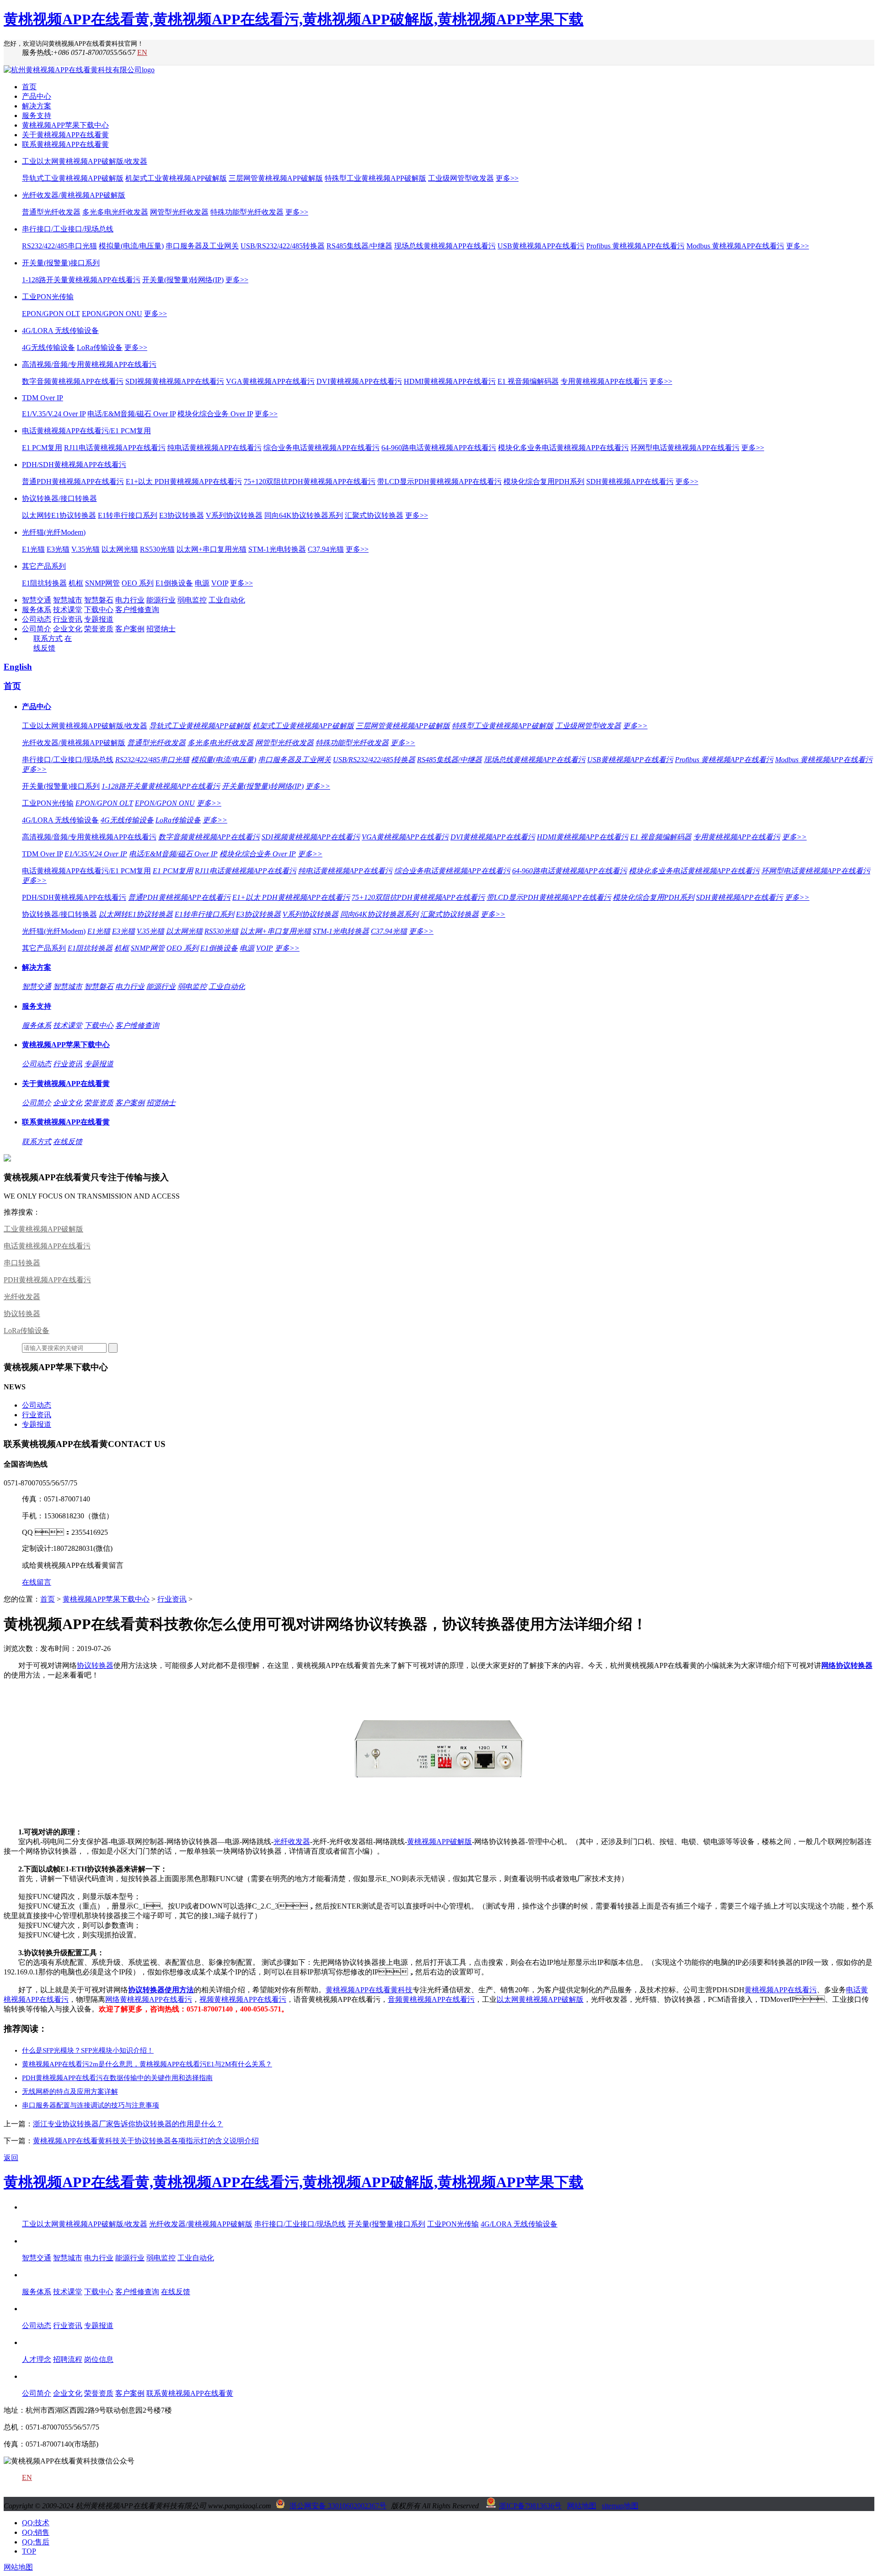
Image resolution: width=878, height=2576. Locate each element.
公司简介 (37, 629)
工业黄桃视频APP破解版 (43, 1229)
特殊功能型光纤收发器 (247, 212)
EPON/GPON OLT (51, 314)
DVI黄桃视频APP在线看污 (359, 381)
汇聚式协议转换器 (374, 515)
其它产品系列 (44, 566)
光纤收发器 (22, 1297)
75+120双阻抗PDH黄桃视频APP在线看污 (310, 481)
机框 (76, 583)
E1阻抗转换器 (44, 583)
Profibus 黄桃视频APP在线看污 (635, 246)
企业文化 (68, 629)
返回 (11, 2158)
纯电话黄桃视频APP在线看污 (214, 448)
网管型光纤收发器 (179, 212)
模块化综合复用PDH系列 (544, 481)
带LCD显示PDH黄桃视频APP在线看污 (439, 481)
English (18, 667)
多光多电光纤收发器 (115, 212)
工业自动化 (227, 600)
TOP (29, 2551)
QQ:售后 (36, 2542)
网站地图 (582, 2506)
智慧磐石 (99, 600)
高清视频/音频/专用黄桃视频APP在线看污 (89, 364)
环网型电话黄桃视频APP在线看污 (685, 448)
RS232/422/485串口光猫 (59, 246)
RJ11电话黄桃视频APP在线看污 (115, 448)
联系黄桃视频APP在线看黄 (65, 144)
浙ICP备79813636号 (530, 2506)
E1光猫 (33, 549)
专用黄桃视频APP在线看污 (604, 381)
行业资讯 (68, 619)
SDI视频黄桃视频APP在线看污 (175, 381)
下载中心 (99, 610)
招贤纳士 (161, 629)
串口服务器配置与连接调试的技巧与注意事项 (91, 2105)
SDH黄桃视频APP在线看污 (630, 481)
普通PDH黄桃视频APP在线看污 (73, 481)
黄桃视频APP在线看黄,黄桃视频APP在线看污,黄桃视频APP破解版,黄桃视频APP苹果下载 (294, 19)
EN (142, 52)
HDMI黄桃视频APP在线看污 (450, 381)
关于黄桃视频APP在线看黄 (65, 135)
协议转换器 (22, 1314)
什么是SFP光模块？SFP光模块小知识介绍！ (88, 2050)
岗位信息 (99, 2359)
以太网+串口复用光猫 (211, 549)
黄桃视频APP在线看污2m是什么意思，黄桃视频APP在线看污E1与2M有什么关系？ (147, 2064)
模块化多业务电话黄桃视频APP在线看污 (563, 448)
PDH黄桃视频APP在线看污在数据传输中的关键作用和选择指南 (117, 2078)
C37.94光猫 (326, 549)
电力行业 (130, 600)
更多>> (507, 178)
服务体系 (37, 610)
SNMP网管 (102, 583)
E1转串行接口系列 (128, 515)
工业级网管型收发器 (461, 178)
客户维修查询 (137, 610)
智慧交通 (37, 600)
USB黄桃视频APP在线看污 (541, 246)
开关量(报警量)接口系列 (61, 263)
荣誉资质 (99, 629)
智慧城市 (68, 600)
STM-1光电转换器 (277, 549)
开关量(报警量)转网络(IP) (183, 280)
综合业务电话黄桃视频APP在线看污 (321, 448)
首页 (29, 87)
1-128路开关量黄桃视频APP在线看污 (81, 280)
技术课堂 (68, 610)
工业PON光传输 (48, 297)
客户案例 (130, 629)
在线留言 (37, 1582)
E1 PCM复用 (42, 448)
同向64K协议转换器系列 (304, 515)
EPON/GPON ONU (112, 314)
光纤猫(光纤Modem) (54, 532)
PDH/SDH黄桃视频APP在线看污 (74, 465)
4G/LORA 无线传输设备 (60, 331)
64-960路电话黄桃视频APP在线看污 (439, 448)
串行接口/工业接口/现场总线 (68, 229)
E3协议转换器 (182, 515)
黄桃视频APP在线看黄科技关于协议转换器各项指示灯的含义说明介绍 (146, 2141)
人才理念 (37, 2359)
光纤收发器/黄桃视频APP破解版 (74, 195)
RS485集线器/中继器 (359, 246)
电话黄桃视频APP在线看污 (47, 1246)
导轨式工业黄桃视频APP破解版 (73, 178)
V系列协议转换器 (234, 515)
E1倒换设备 (174, 583)
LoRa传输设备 (100, 347)
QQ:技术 (36, 2523)
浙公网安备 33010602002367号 (338, 2506)
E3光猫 (58, 549)
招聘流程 (68, 2359)
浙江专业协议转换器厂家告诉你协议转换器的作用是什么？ (128, 2124)
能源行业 (161, 600)
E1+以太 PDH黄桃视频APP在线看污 (184, 481)
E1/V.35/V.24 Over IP (54, 414)
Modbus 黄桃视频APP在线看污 (735, 246)
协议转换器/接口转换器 (59, 498)
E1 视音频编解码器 (528, 381)
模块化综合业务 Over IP (215, 414)
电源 (202, 583)
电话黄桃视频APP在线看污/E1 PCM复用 (86, 431)
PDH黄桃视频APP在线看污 (47, 1280)
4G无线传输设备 (48, 347)
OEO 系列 (138, 583)
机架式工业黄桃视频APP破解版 (176, 178)
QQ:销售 (36, 2532)
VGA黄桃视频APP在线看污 (270, 381)
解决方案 (37, 106)
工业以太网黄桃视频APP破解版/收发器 (85, 161)
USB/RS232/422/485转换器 (283, 246)
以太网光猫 (120, 549)
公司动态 (37, 619)
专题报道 (99, 619)
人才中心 (37, 2342)
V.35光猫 (86, 549)
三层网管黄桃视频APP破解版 (276, 178)
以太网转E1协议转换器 (59, 515)
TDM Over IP (43, 398)
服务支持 (37, 116)
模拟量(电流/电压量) (131, 246)
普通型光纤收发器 (51, 212)
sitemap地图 (620, 2506)
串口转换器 (22, 1263)
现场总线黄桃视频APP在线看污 (445, 246)
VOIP (220, 583)
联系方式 (48, 638)
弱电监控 (192, 600)
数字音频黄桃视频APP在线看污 (73, 381)
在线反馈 (68, 1142)
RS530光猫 (157, 549)
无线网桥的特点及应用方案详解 (70, 2092)
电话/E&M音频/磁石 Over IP (131, 414)
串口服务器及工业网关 (202, 246)
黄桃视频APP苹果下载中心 (65, 125)
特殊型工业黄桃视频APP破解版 (375, 178)
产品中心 (37, 96)
